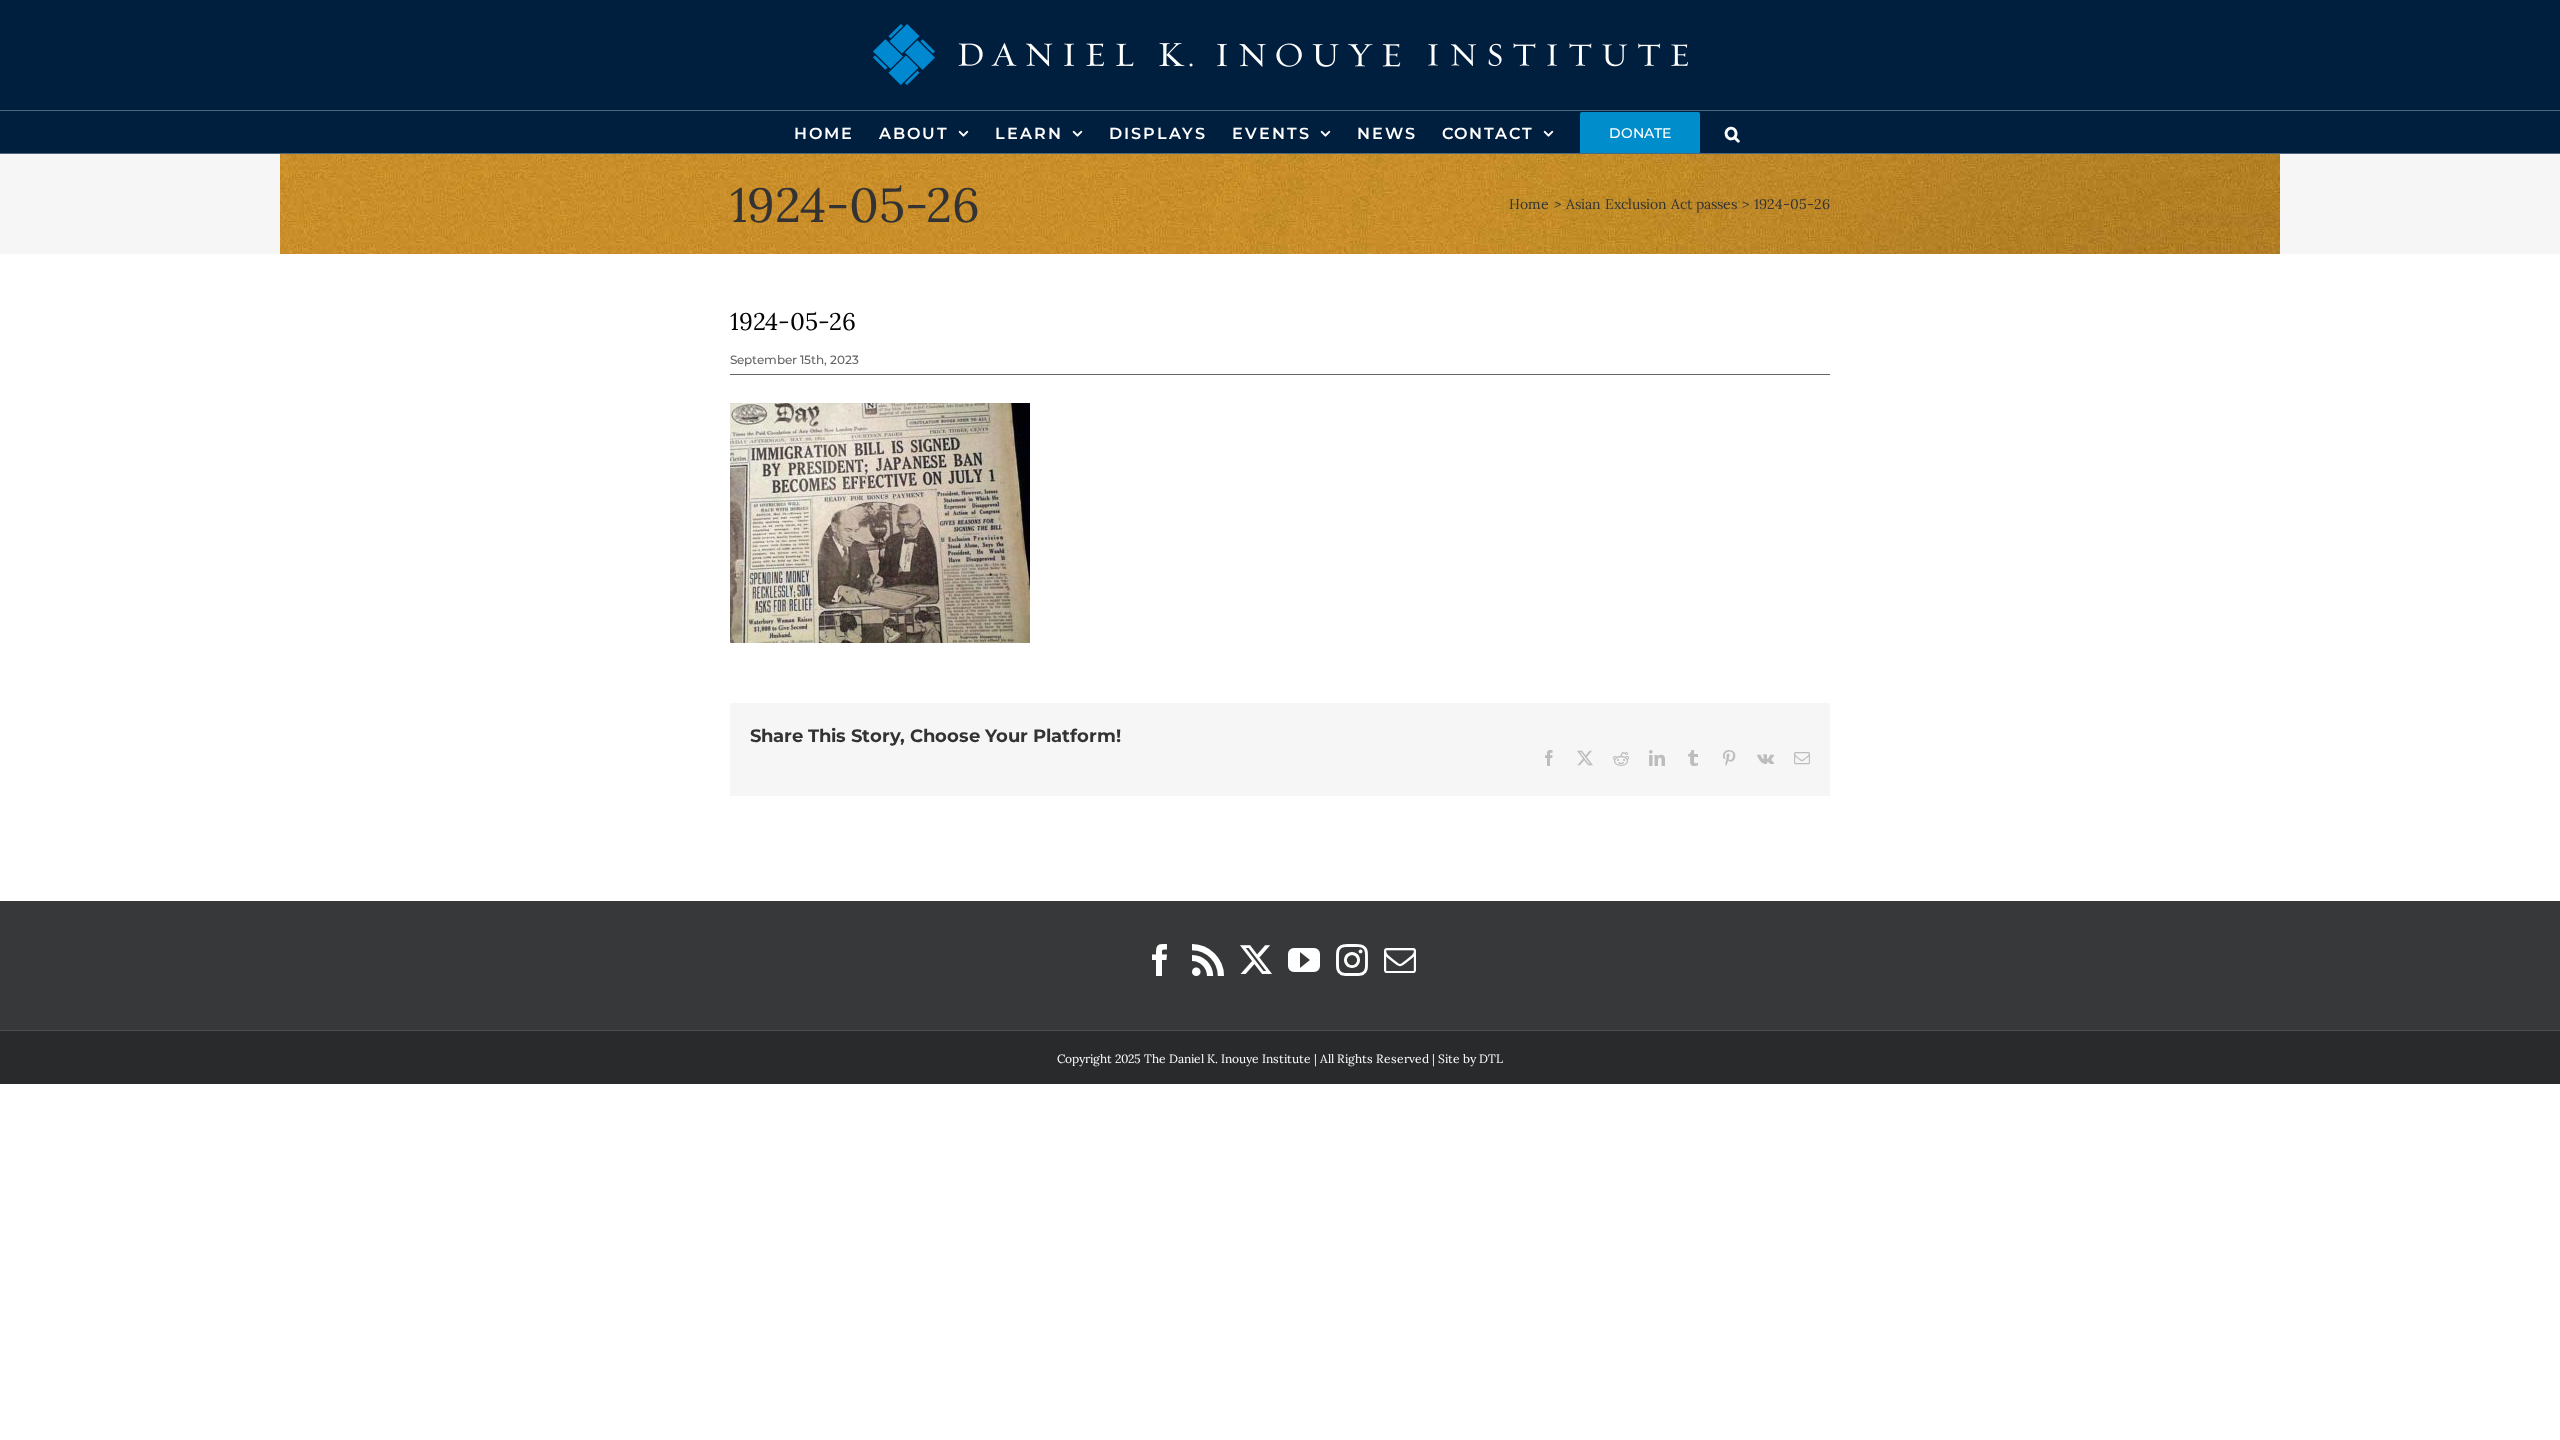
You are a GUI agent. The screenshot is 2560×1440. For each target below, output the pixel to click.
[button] (1733, 132)
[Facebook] (1160, 960)
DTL (1491, 1058)
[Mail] (1400, 960)
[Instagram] (1352, 960)
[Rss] (1208, 960)
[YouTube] (1304, 960)
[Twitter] (1256, 960)
